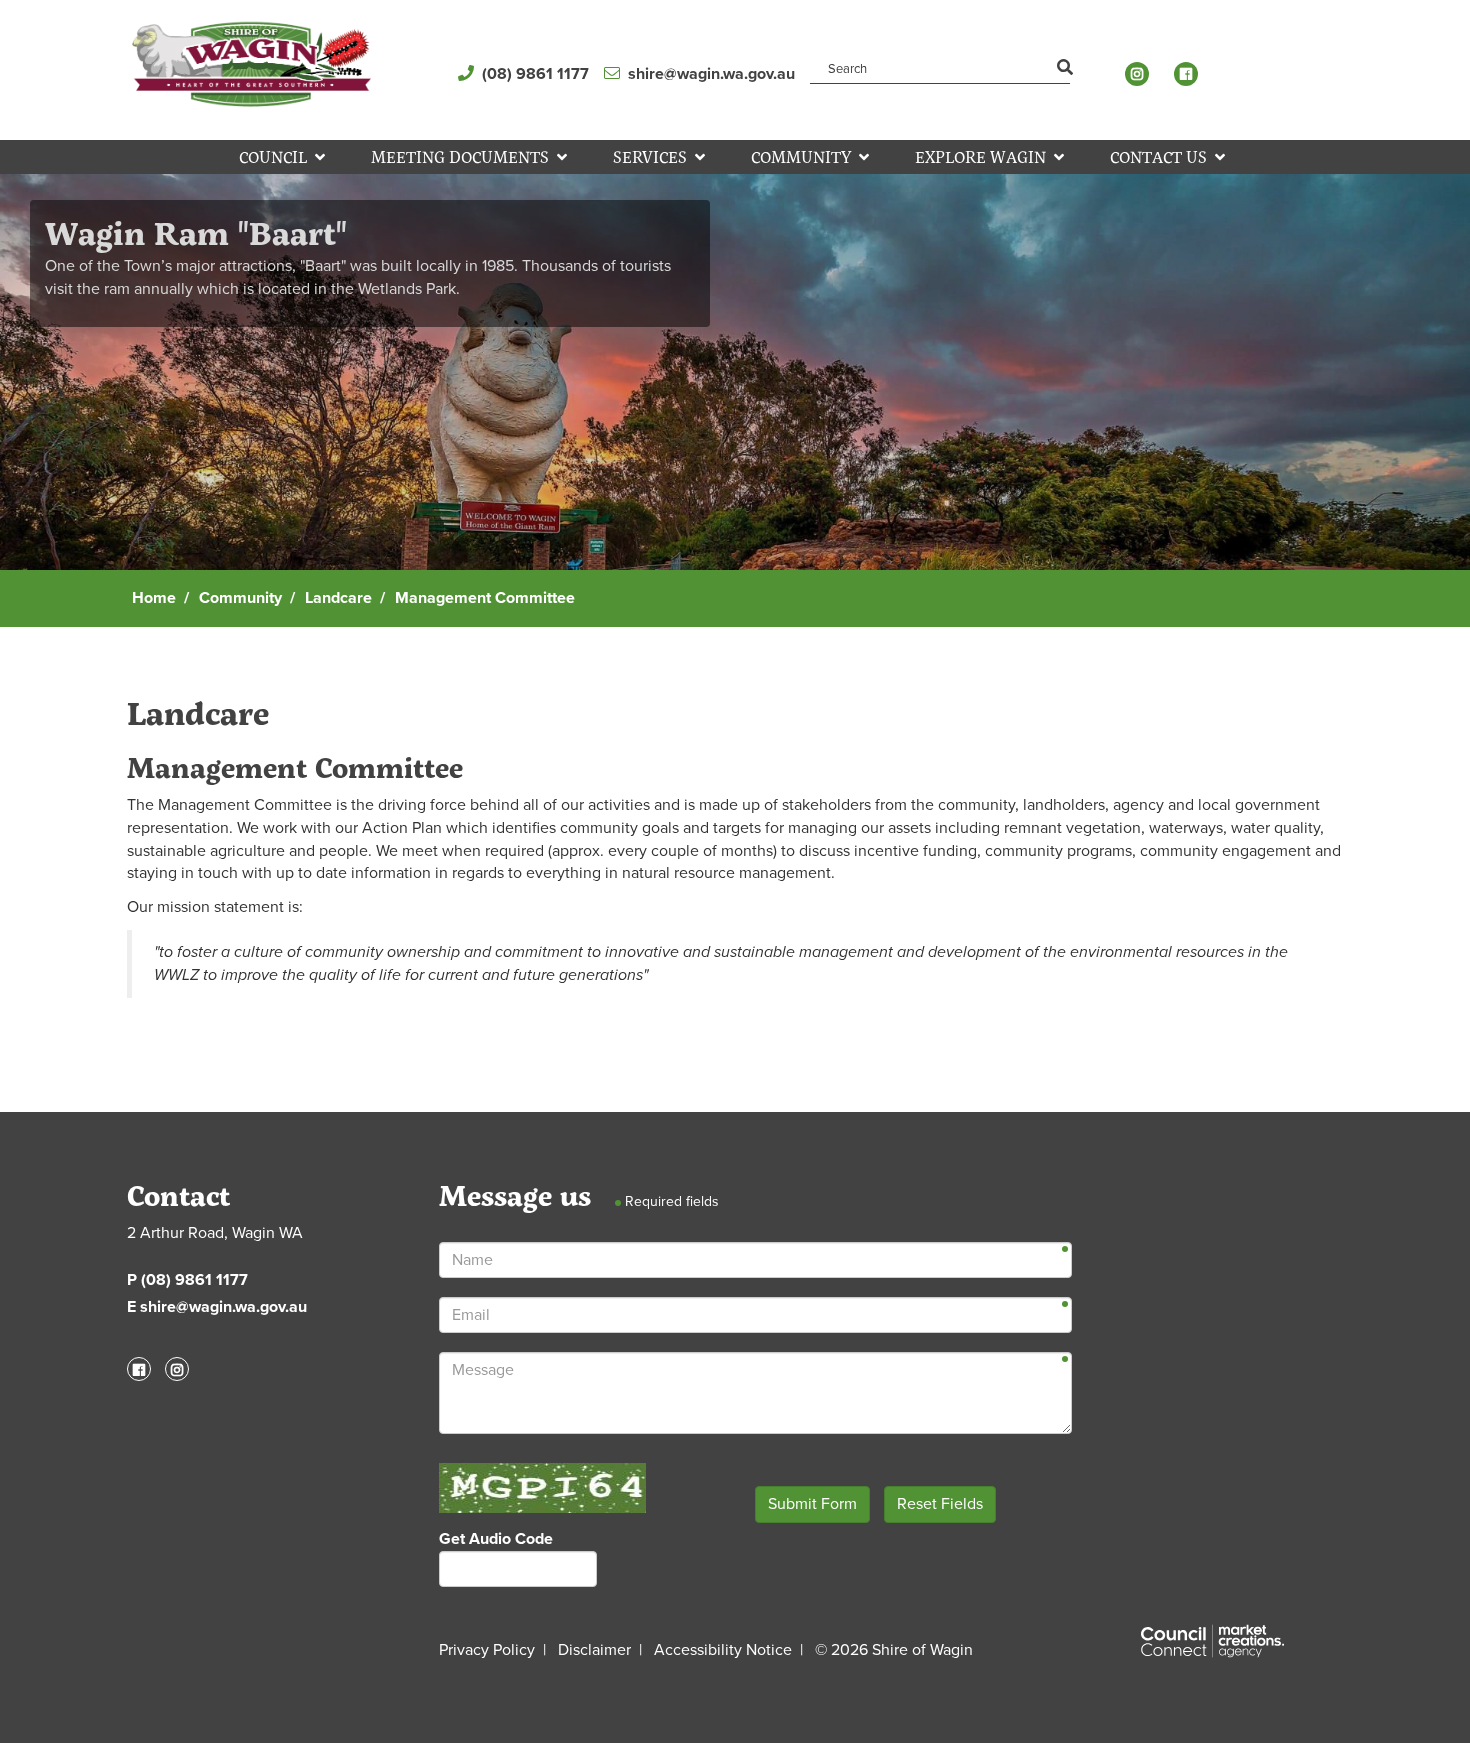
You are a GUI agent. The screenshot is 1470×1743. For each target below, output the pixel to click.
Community (801, 156)
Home (154, 598)
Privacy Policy (487, 1650)
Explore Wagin (980, 156)
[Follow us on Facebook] (1191, 74)
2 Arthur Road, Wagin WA (215, 1233)
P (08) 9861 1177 (187, 1280)
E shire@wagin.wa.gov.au (217, 1307)
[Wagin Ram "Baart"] (735, 370)
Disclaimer (594, 1650)
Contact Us (1158, 156)
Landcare (338, 598)
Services (650, 156)
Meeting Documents (460, 156)
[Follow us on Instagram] (1142, 74)
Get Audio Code (496, 1539)
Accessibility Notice (723, 1650)
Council (273, 156)
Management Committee (485, 598)
